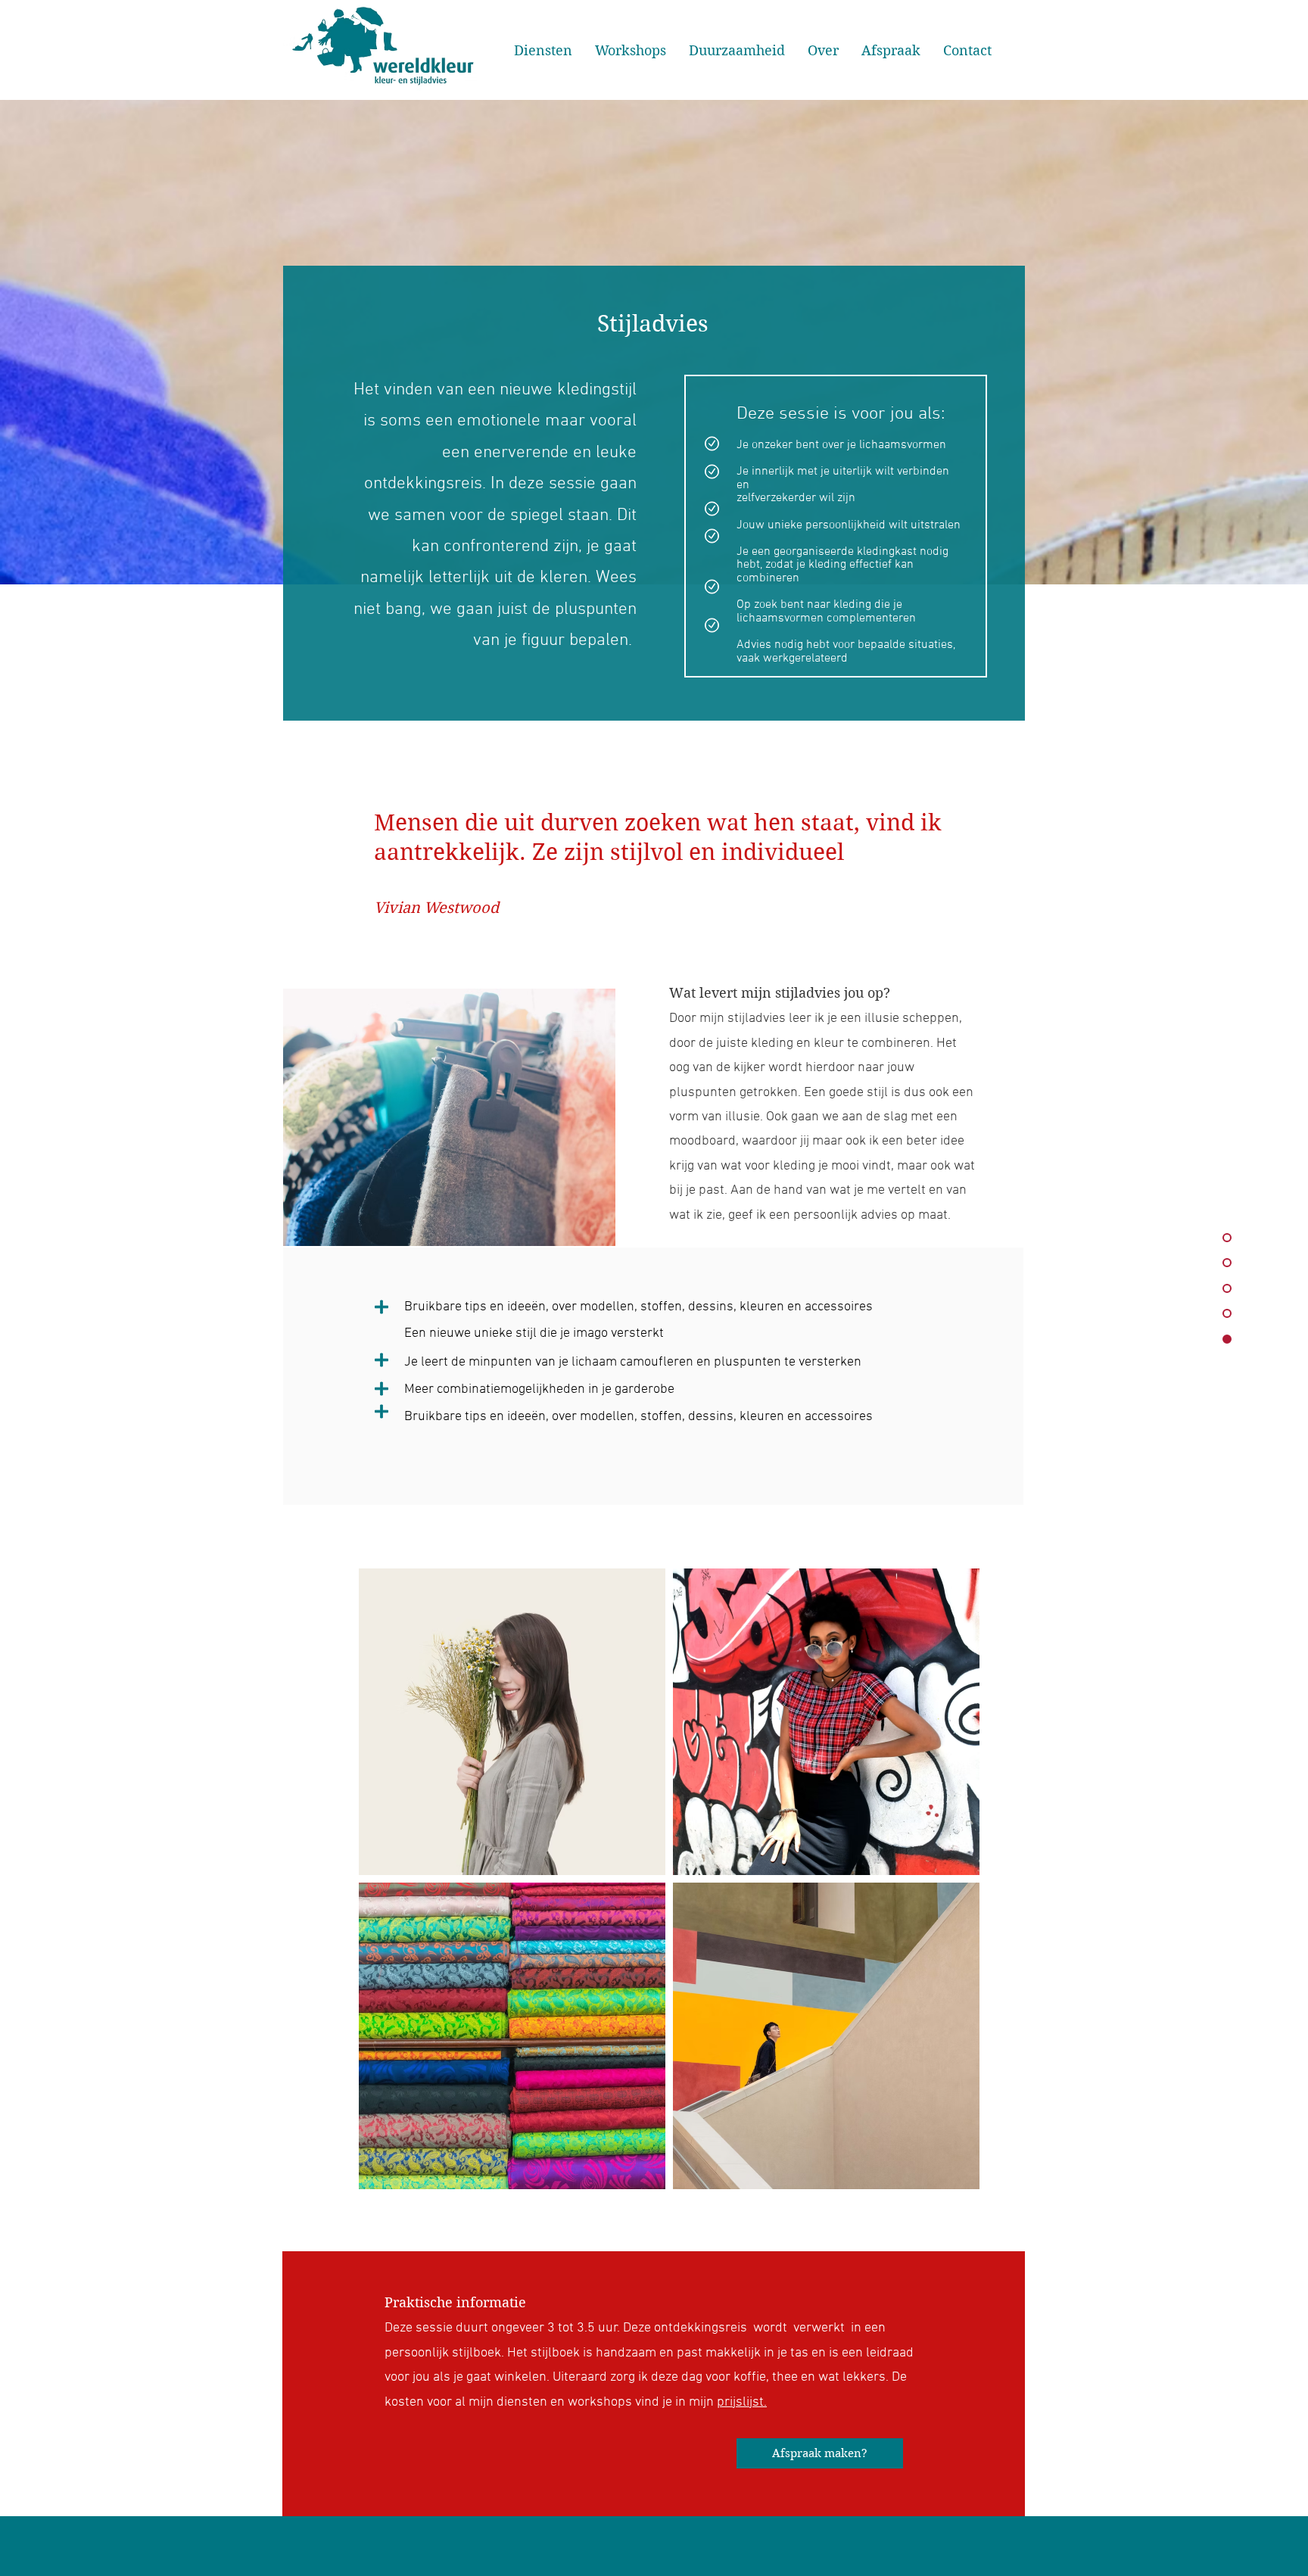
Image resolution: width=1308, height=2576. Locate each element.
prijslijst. (742, 2402)
